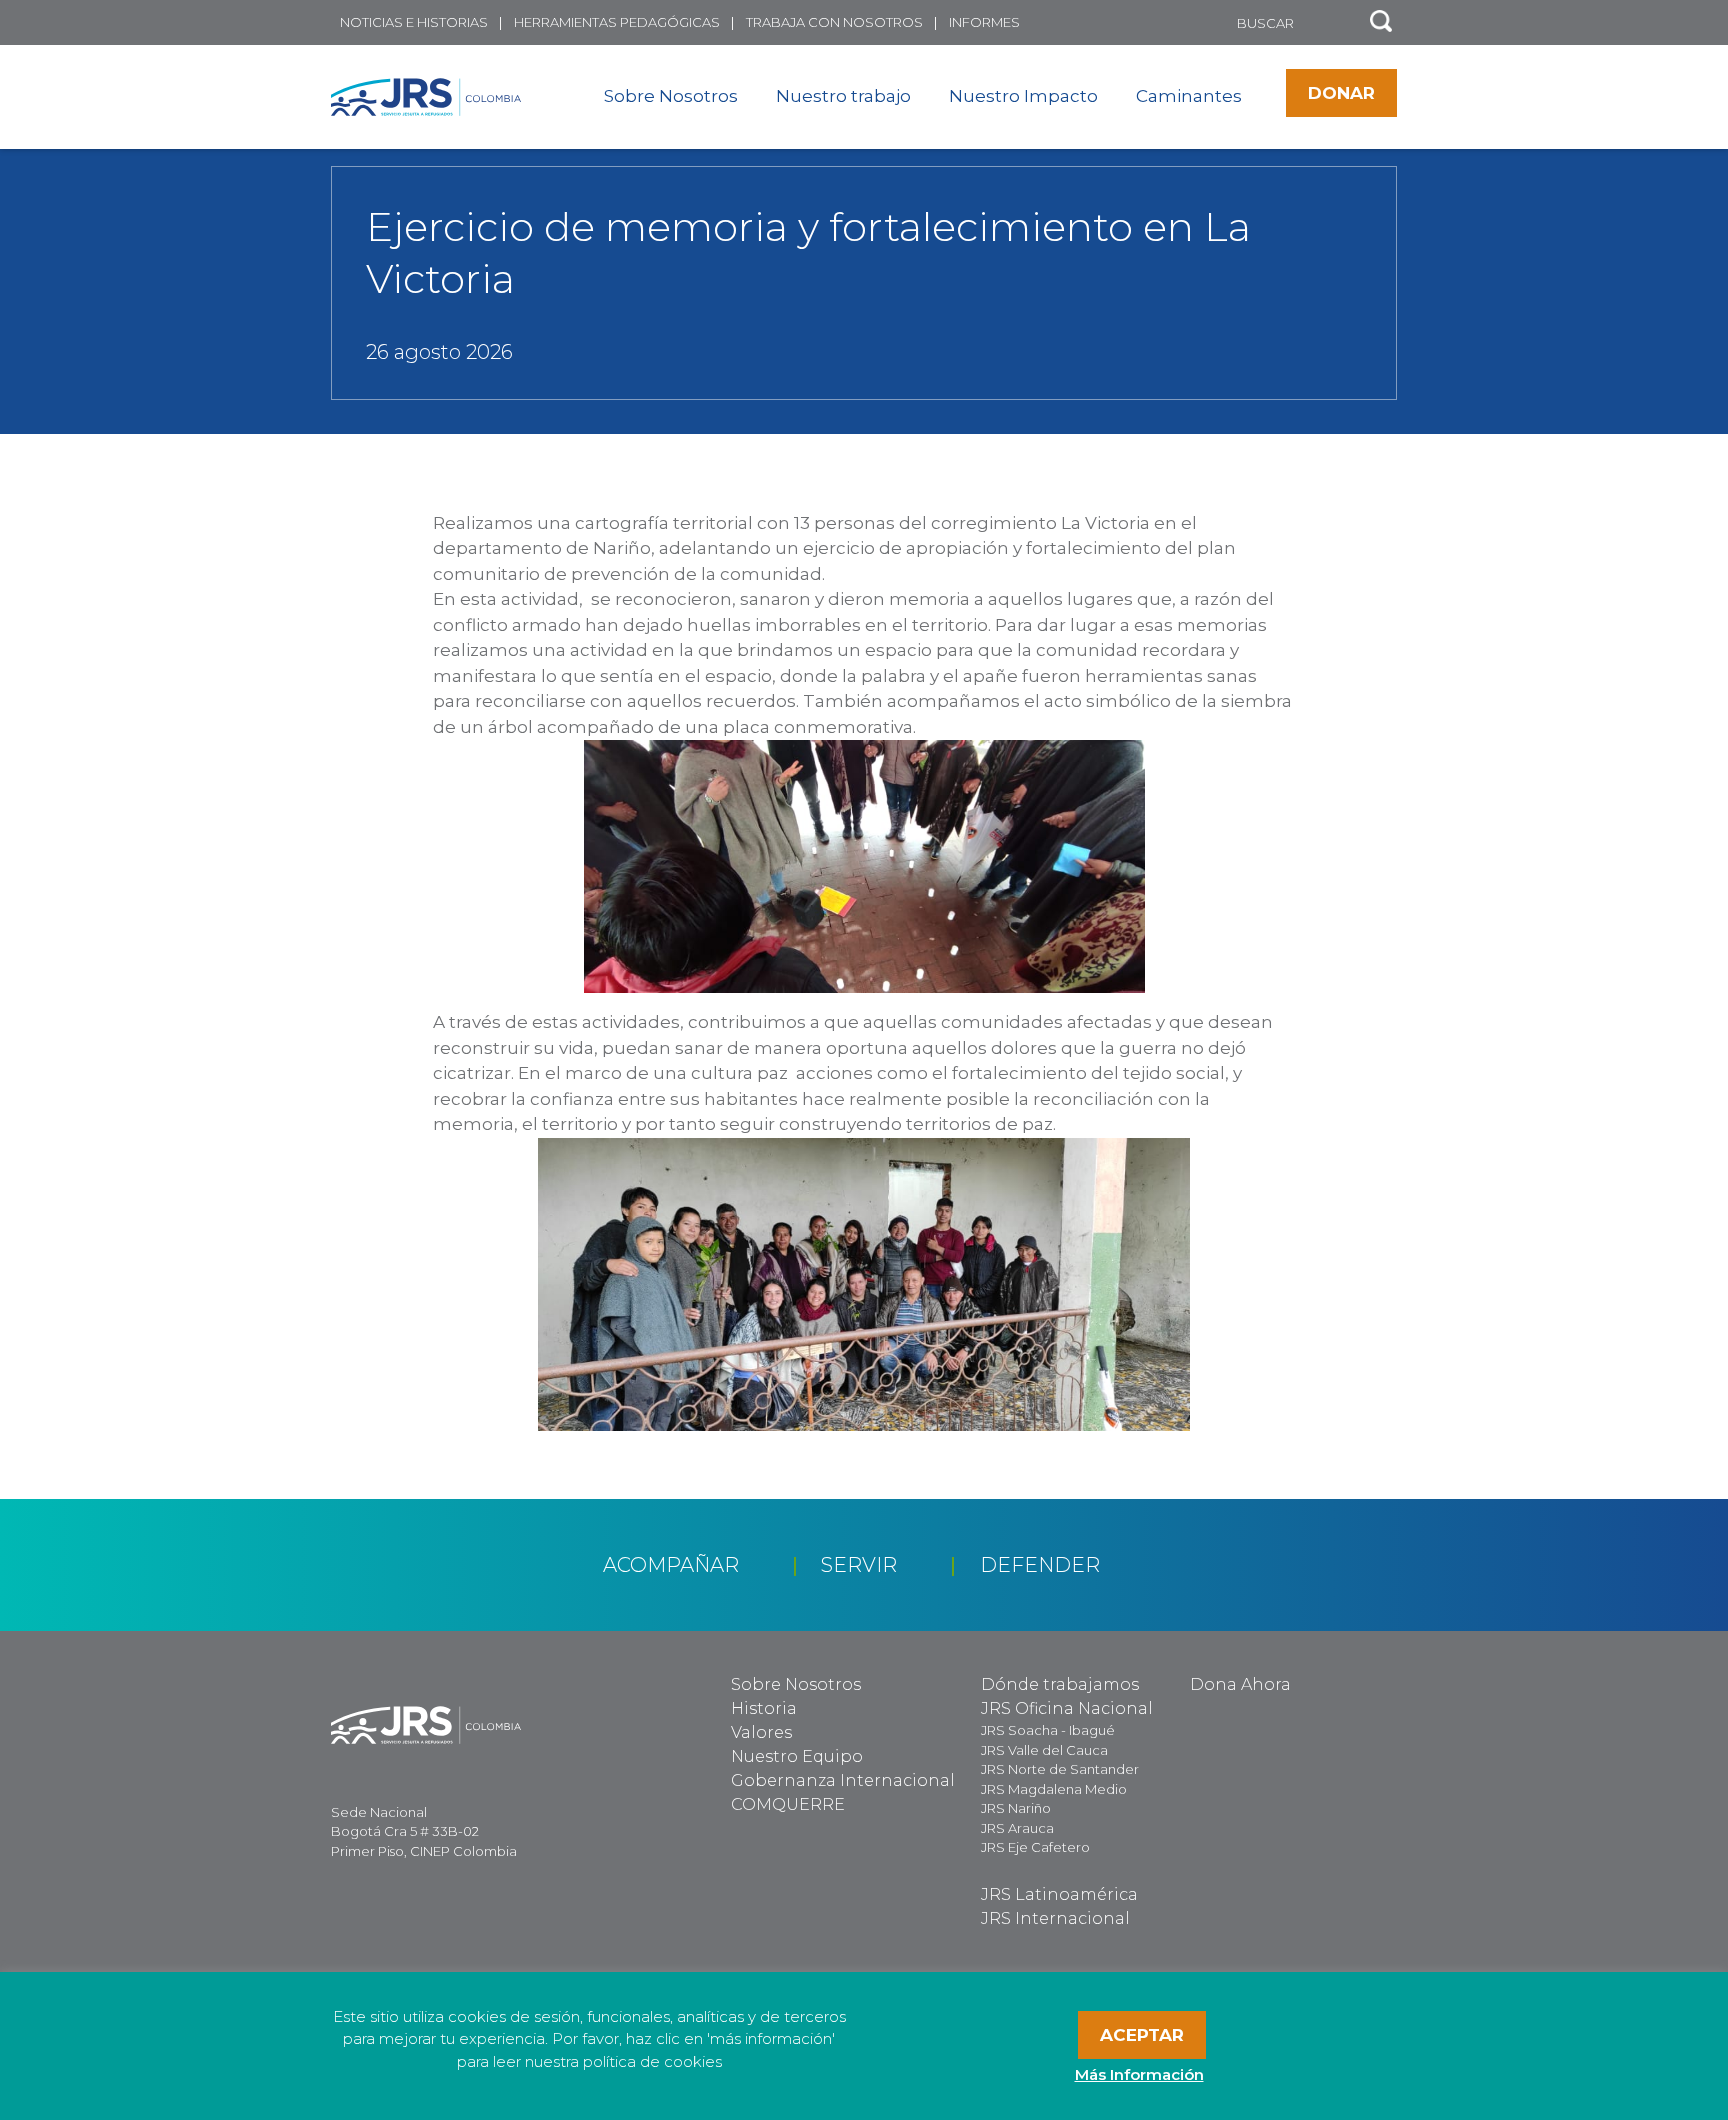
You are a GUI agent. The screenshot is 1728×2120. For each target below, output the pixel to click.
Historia (764, 1708)
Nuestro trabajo (843, 96)
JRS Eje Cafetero (1035, 1847)
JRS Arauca (1017, 1828)
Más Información (1139, 2074)
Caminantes (1189, 96)
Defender (1040, 1565)
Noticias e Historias (414, 22)
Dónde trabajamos (1060, 1684)
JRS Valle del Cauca (1044, 1750)
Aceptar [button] (1142, 2035)
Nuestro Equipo (797, 1756)
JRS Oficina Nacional (1067, 1708)
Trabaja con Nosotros (834, 22)
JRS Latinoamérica (1059, 1894)
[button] (1381, 22)
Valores (761, 1732)
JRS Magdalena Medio (1054, 1789)
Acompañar (671, 1565)
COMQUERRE (788, 1804)
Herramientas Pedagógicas (617, 22)
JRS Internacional (1055, 1918)
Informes (984, 22)
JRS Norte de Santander (1060, 1769)
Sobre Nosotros (671, 96)
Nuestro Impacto (1023, 96)
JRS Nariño (1016, 1808)
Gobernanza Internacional (843, 1780)
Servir (859, 1565)
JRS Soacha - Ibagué (1048, 1730)
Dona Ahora (1240, 1684)
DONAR (1341, 93)
